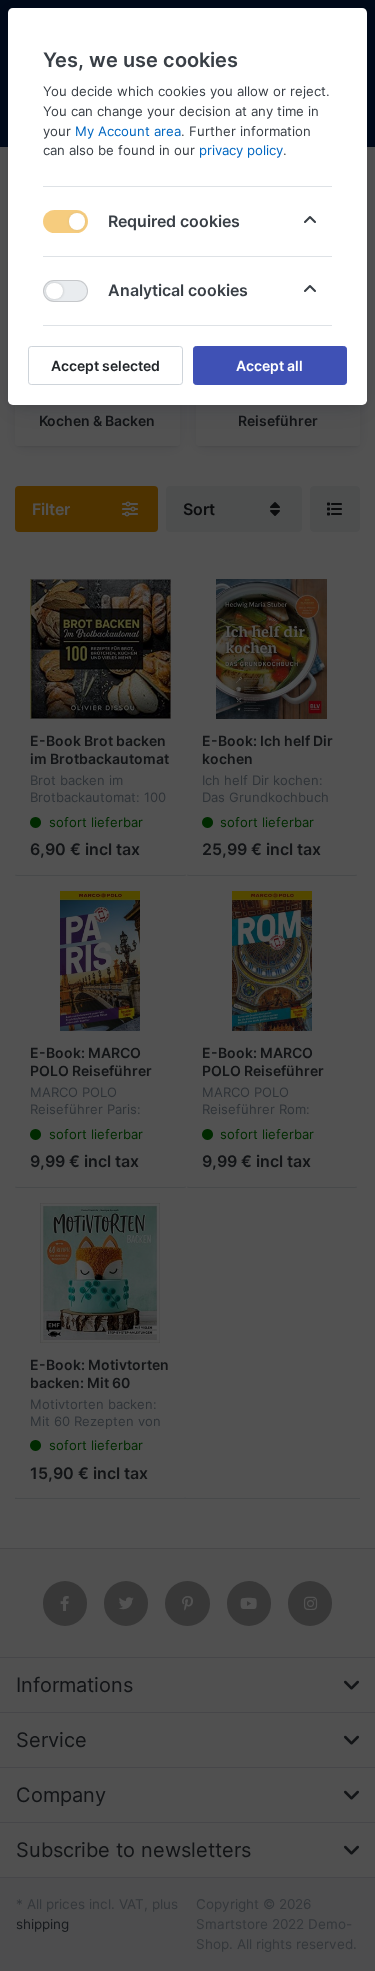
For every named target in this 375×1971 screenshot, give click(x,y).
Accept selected (105, 365)
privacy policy (241, 150)
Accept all (269, 365)
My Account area (128, 131)
